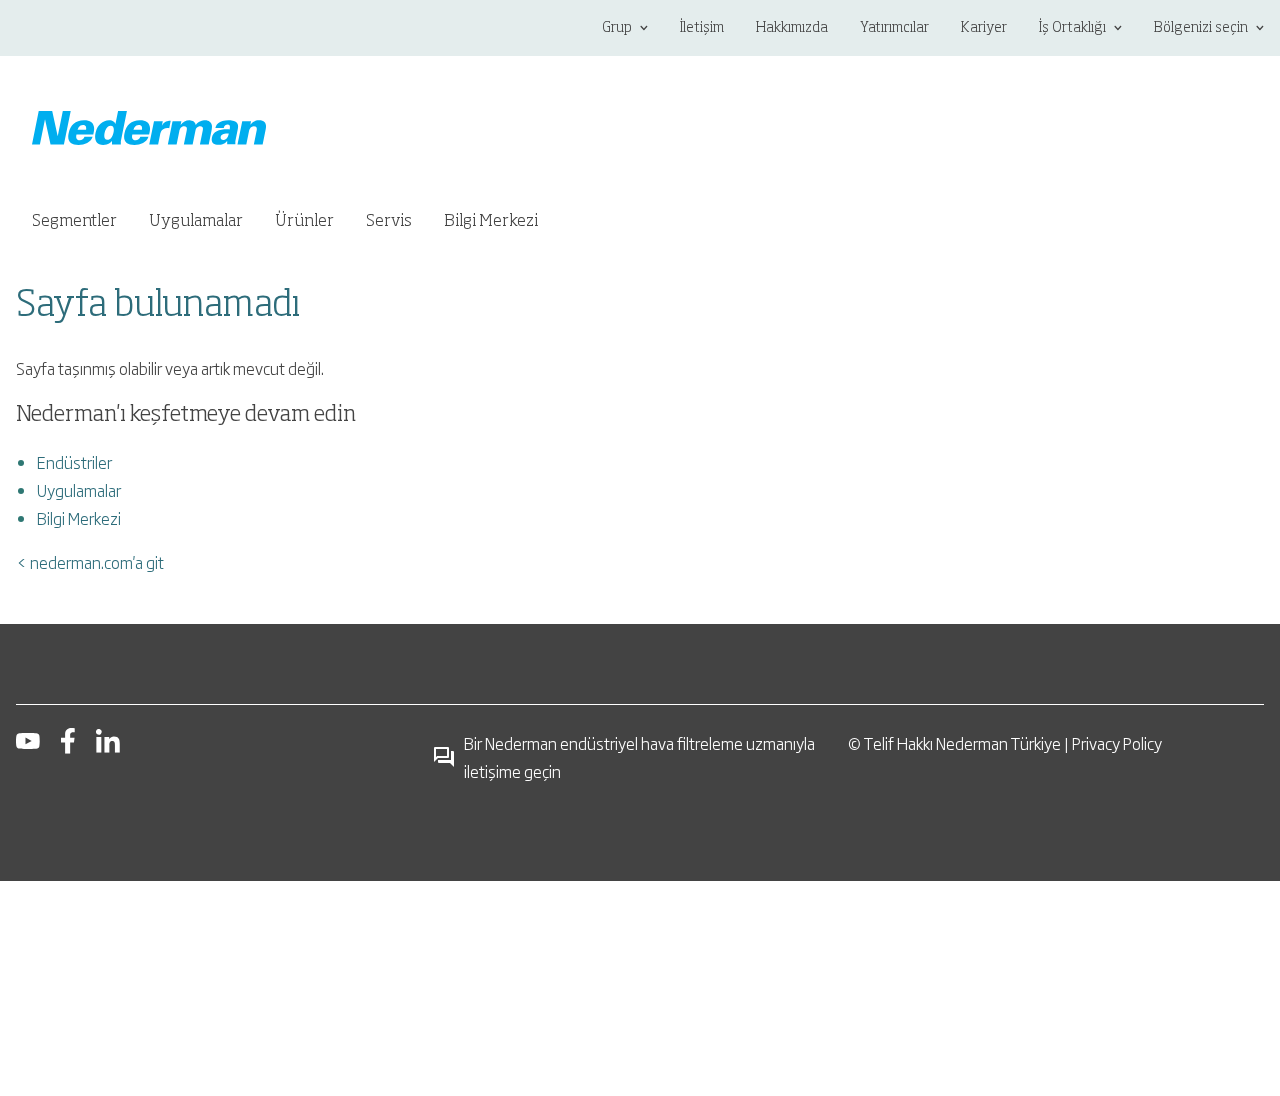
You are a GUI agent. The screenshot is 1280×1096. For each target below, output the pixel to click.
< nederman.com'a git (90, 562)
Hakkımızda (792, 28)
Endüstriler (74, 462)
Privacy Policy (1117, 743)
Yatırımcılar (894, 28)
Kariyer (984, 28)
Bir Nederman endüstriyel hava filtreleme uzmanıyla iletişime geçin (639, 757)
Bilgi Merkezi (79, 518)
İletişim (702, 28)
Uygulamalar (79, 490)
